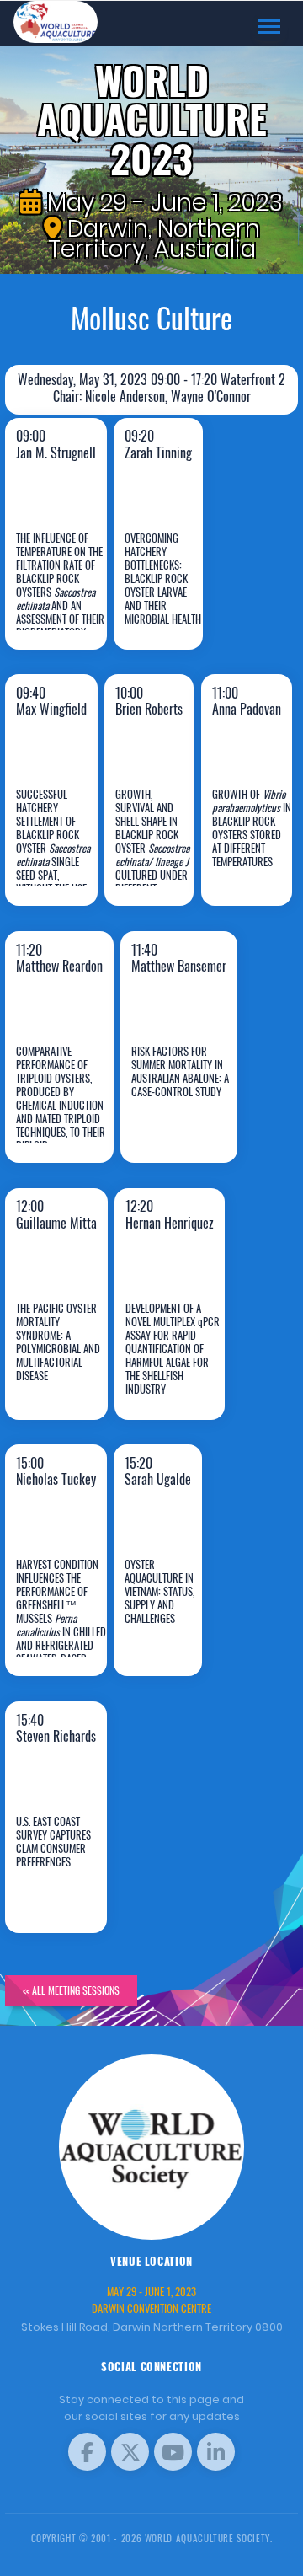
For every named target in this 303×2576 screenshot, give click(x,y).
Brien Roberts (158, 854)
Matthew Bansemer (182, 1111)
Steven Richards (62, 1881)
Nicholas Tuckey (62, 1624)
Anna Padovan (257, 854)
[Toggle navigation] (269, 27)
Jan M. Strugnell (64, 597)
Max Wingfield (64, 854)
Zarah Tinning (166, 597)
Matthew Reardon (61, 1111)
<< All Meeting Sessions (71, 1990)
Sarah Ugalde (163, 1624)
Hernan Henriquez (176, 1367)
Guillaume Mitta (67, 1367)
